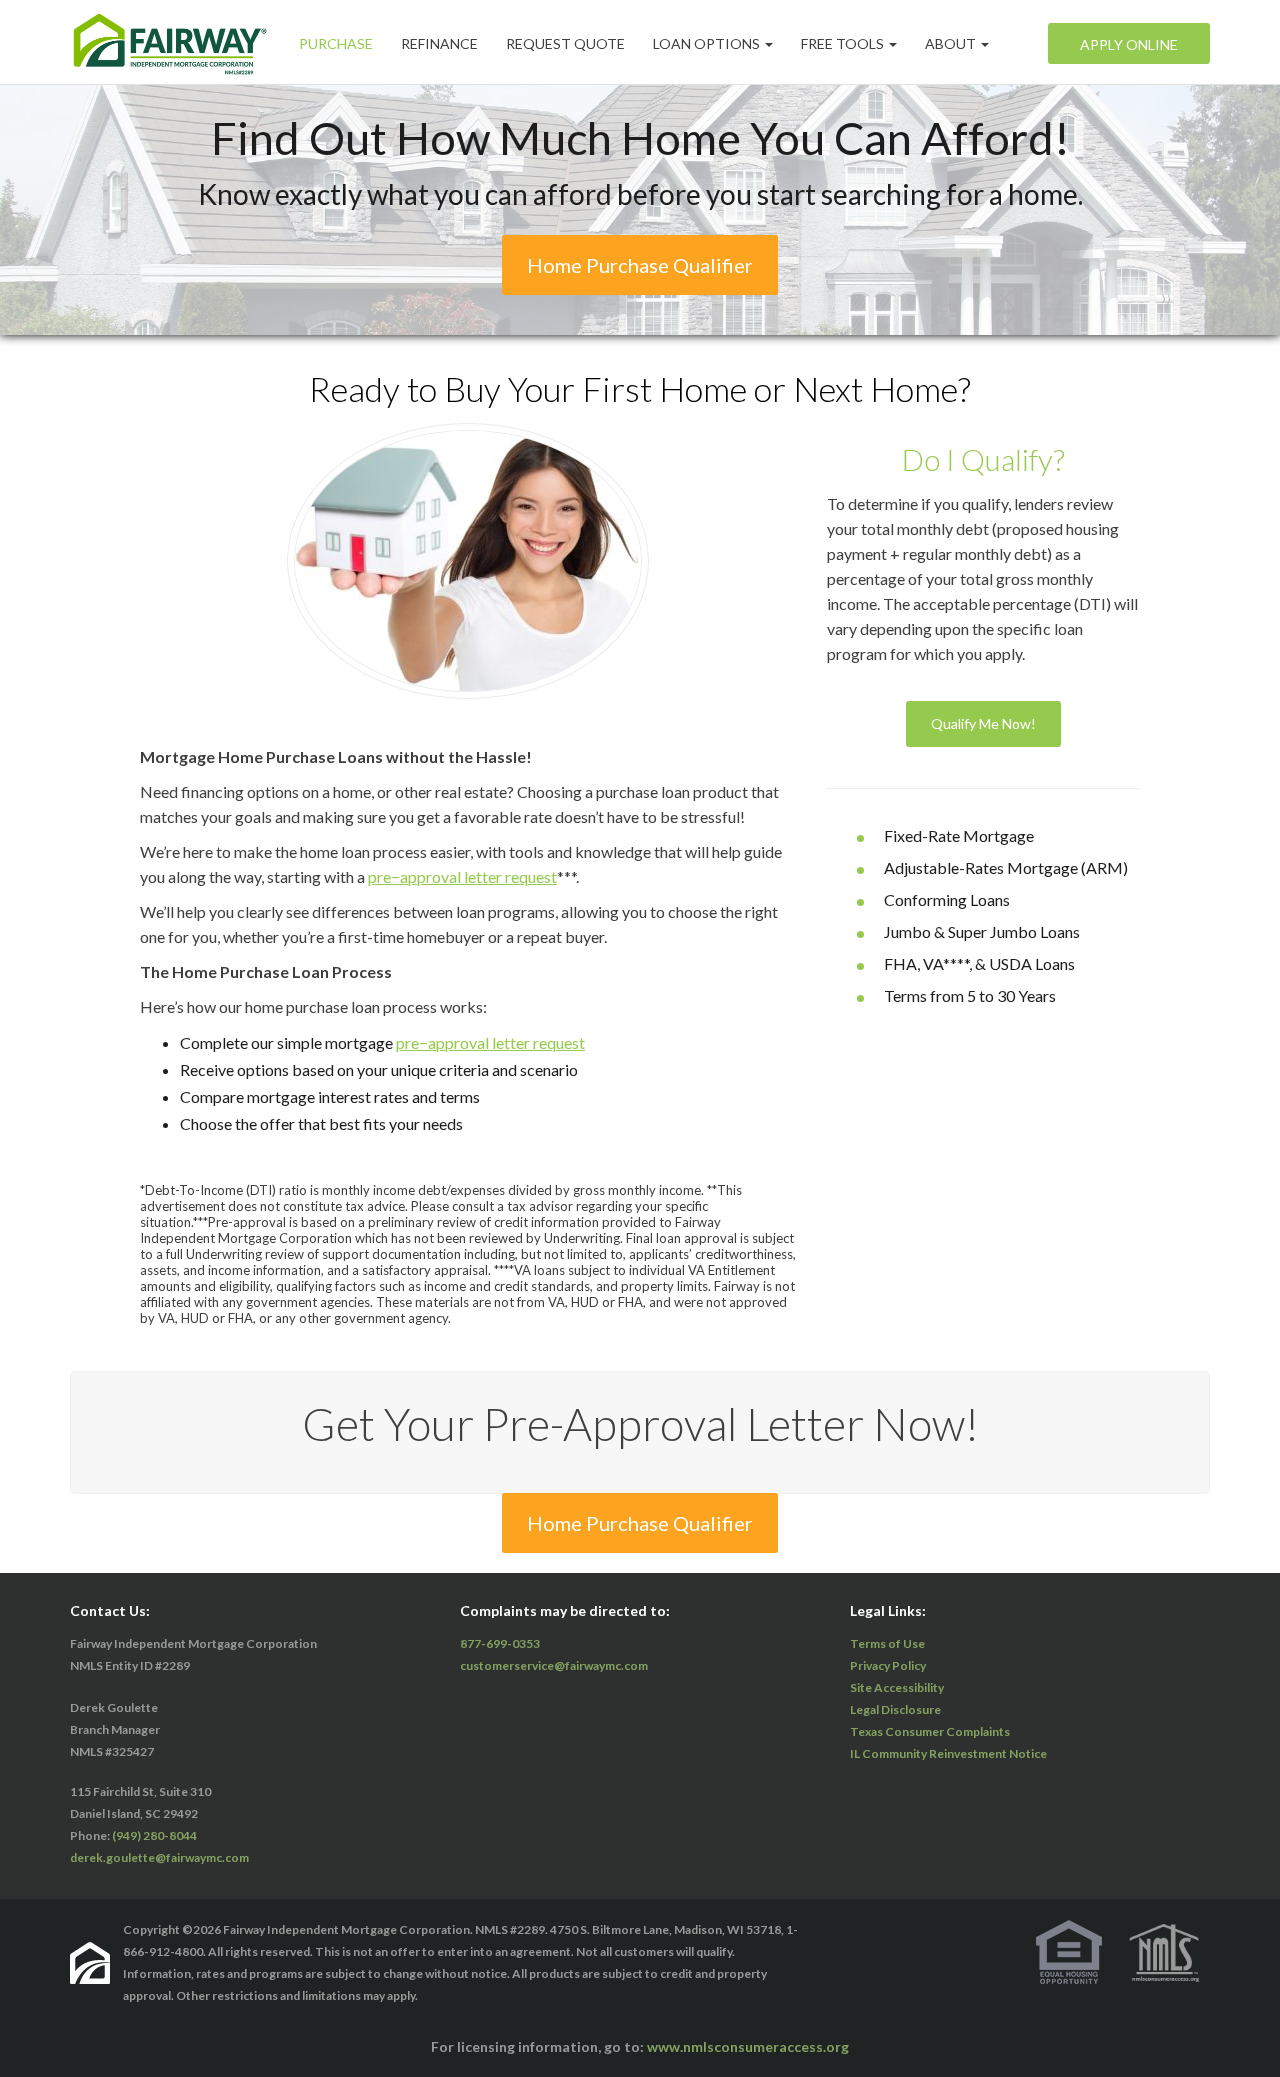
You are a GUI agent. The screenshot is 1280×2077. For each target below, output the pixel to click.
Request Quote (565, 42)
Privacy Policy (888, 1665)
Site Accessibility (897, 1687)
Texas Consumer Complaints (930, 1731)
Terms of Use (887, 1643)
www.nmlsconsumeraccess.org (748, 2046)
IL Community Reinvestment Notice (948, 1753)
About (952, 42)
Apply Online (1129, 43)
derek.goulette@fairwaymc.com (159, 1857)
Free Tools (844, 42)
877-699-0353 (500, 1643)
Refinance (439, 42)
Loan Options (708, 42)
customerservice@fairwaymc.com (554, 1665)
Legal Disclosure (895, 1709)
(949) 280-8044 (154, 1835)
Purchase (336, 42)
